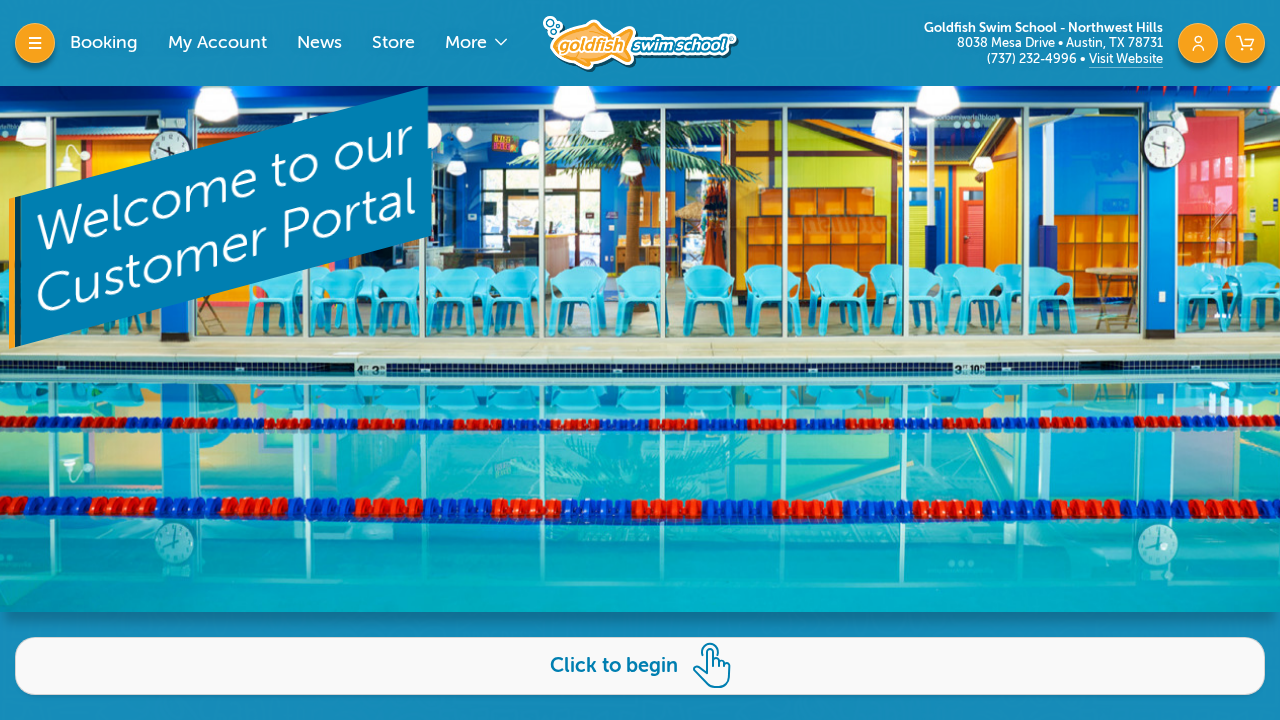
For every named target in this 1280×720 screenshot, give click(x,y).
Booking (104, 42)
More (468, 42)
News (319, 42)
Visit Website (1126, 58)
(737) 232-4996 (1033, 58)
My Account (217, 42)
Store (393, 42)
